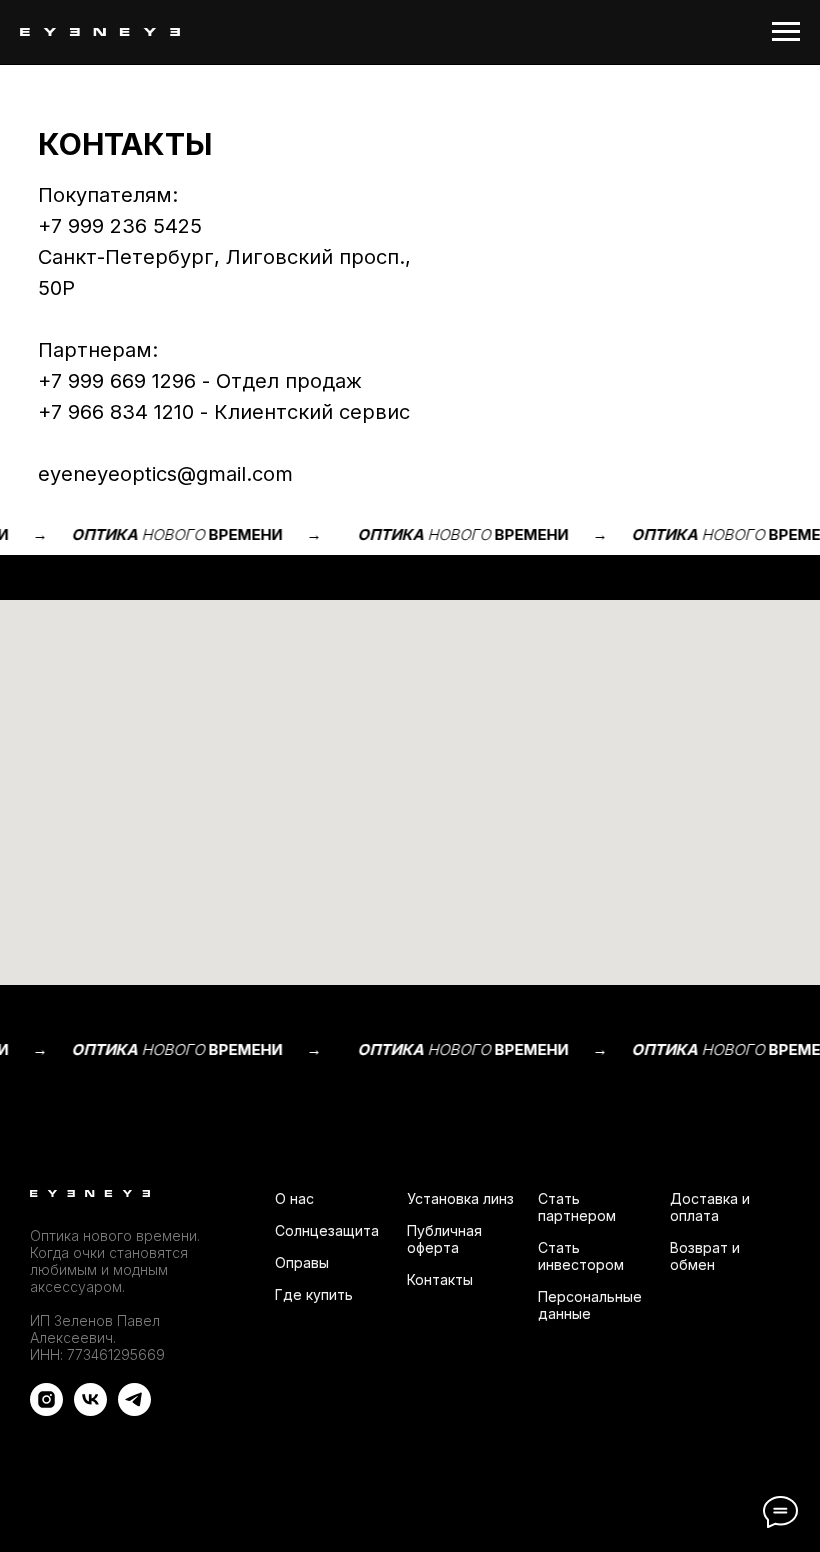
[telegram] (134, 1410)
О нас (294, 1198)
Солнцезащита (327, 1230)
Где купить (314, 1294)
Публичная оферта (444, 1239)
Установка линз (460, 1198)
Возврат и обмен (705, 1256)
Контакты (440, 1279)
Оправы (302, 1262)
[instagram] (46, 1410)
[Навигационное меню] (786, 32)
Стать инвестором (581, 1256)
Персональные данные (590, 1305)
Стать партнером (577, 1207)
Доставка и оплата (710, 1207)
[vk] (90, 1410)
